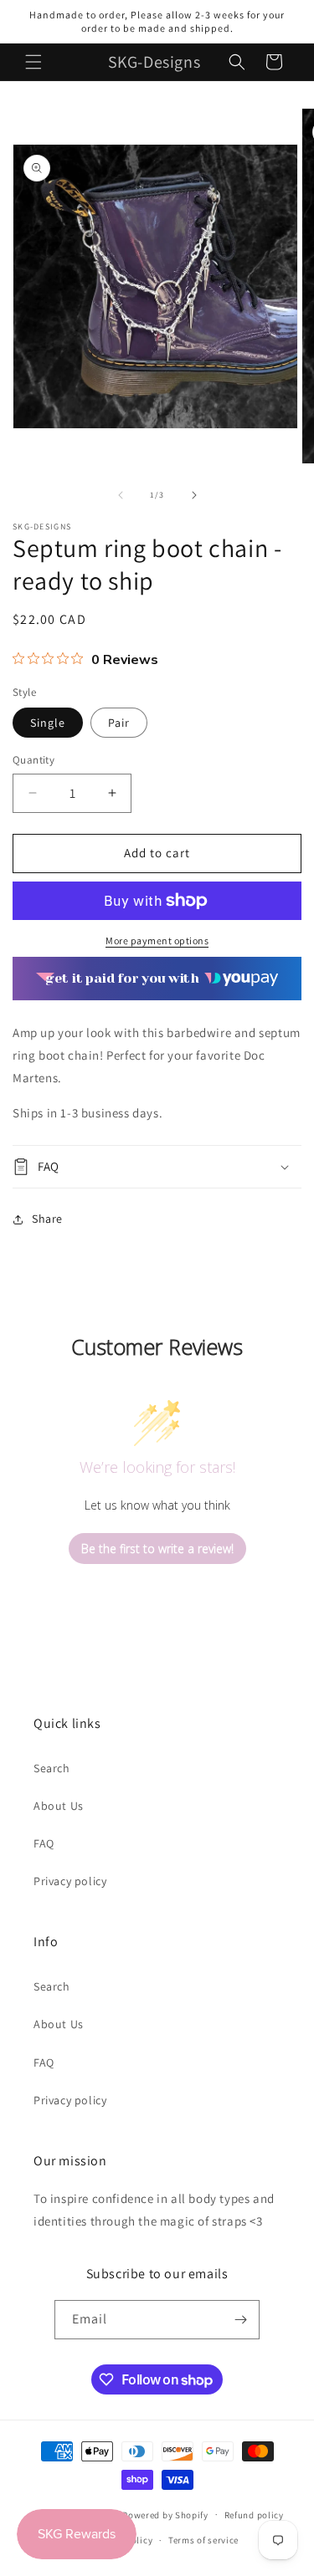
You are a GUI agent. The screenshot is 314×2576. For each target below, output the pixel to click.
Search (52, 1768)
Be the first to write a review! (157, 1549)
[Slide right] (194, 495)
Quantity (33, 760)
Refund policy (254, 2515)
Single (48, 723)
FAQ (44, 1843)
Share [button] (47, 1219)
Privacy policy (70, 1881)
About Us (59, 1806)
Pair (119, 723)
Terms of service (203, 2540)
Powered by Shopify (165, 2514)
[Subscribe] (240, 2320)
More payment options (157, 940)
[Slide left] (121, 495)
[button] (33, 62)
